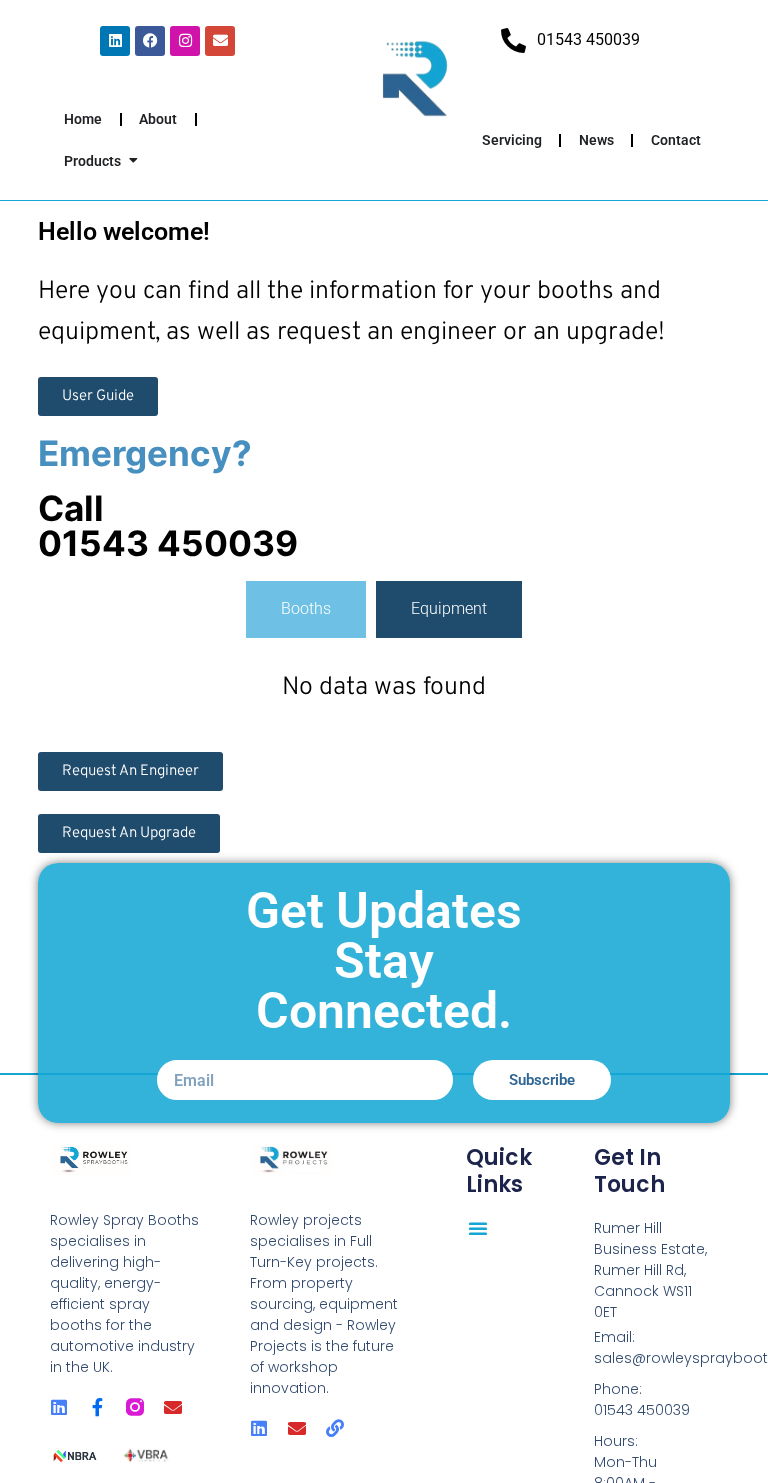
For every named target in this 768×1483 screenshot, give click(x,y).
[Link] (335, 1428)
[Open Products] (133, 161)
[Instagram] (185, 41)
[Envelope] (220, 41)
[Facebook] (150, 41)
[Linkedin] (115, 41)
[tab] (306, 609)
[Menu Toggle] (478, 1228)
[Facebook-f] (97, 1407)
